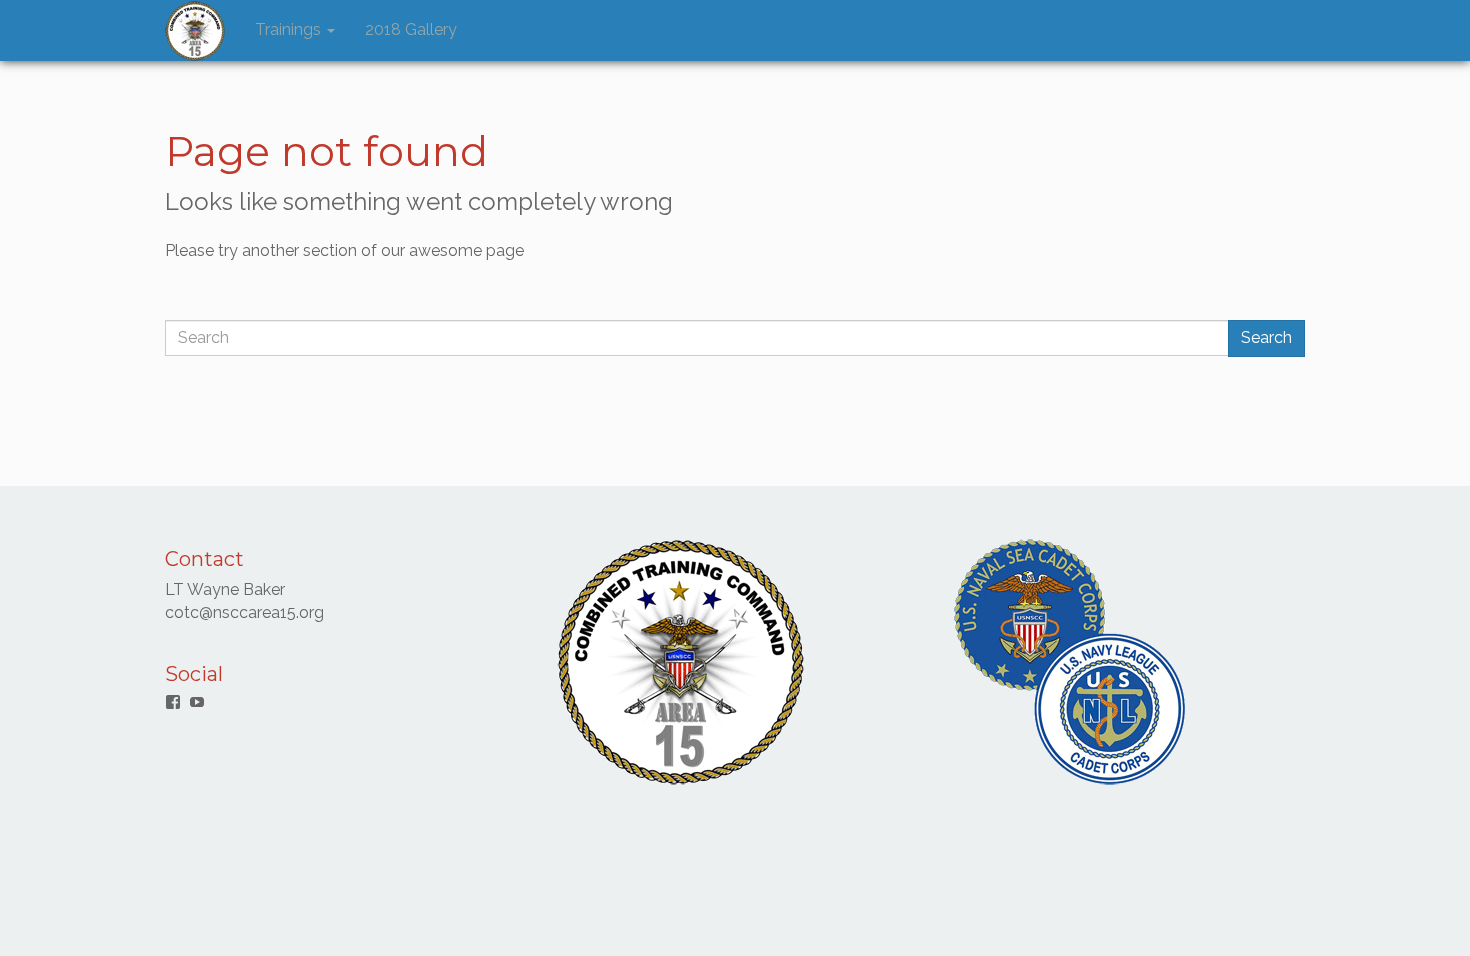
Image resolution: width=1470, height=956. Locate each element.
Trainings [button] (290, 29)
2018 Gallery (411, 29)
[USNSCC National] (1070, 660)
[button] (195, 31)
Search (1266, 337)
